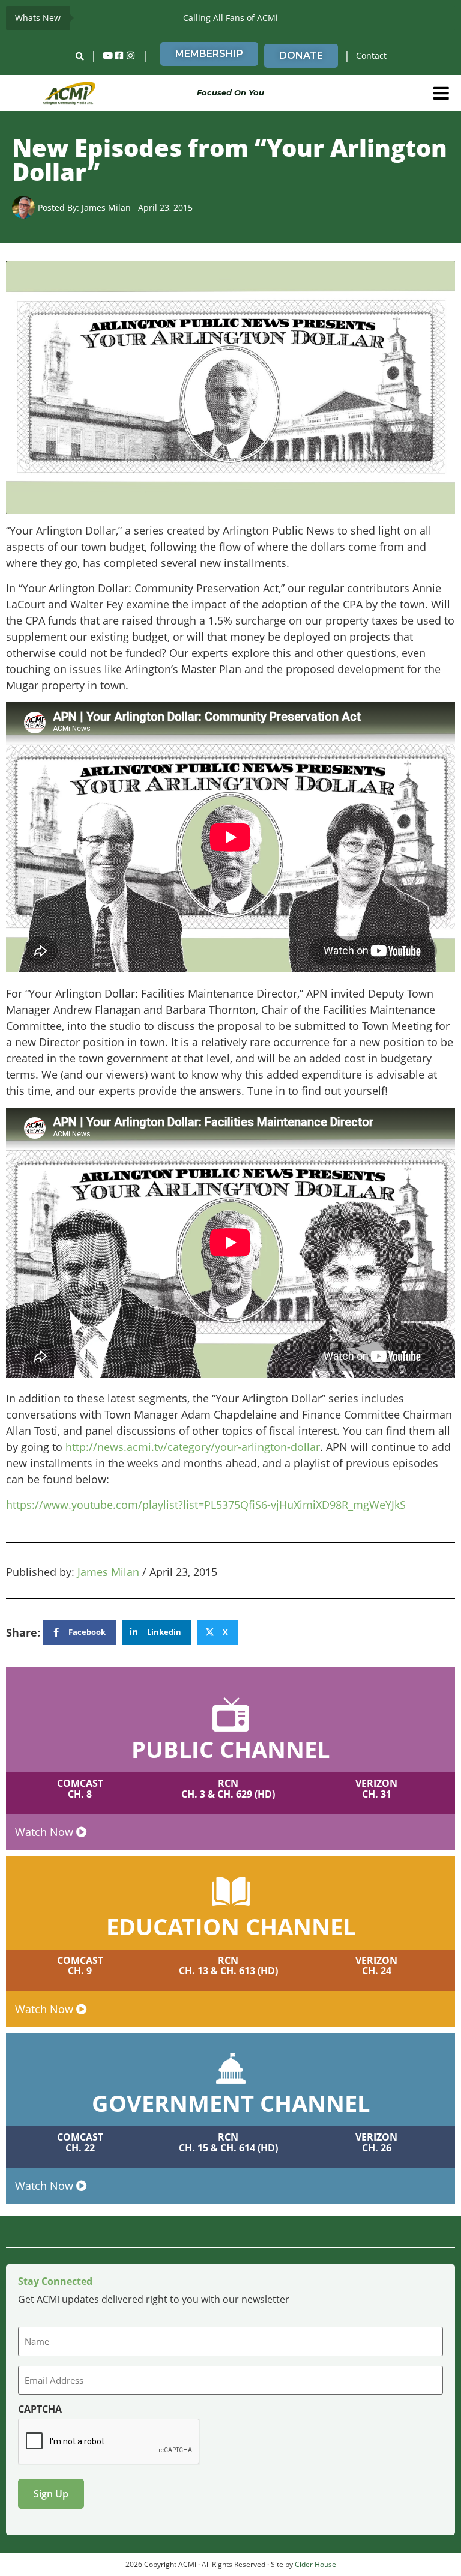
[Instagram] (131, 56)
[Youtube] (108, 56)
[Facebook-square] (119, 56)
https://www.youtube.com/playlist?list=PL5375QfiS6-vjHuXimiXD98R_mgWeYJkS (206, 1505)
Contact (371, 56)
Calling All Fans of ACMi (230, 18)
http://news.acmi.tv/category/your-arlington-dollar (193, 1447)
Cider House (315, 2564)
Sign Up (51, 2494)
